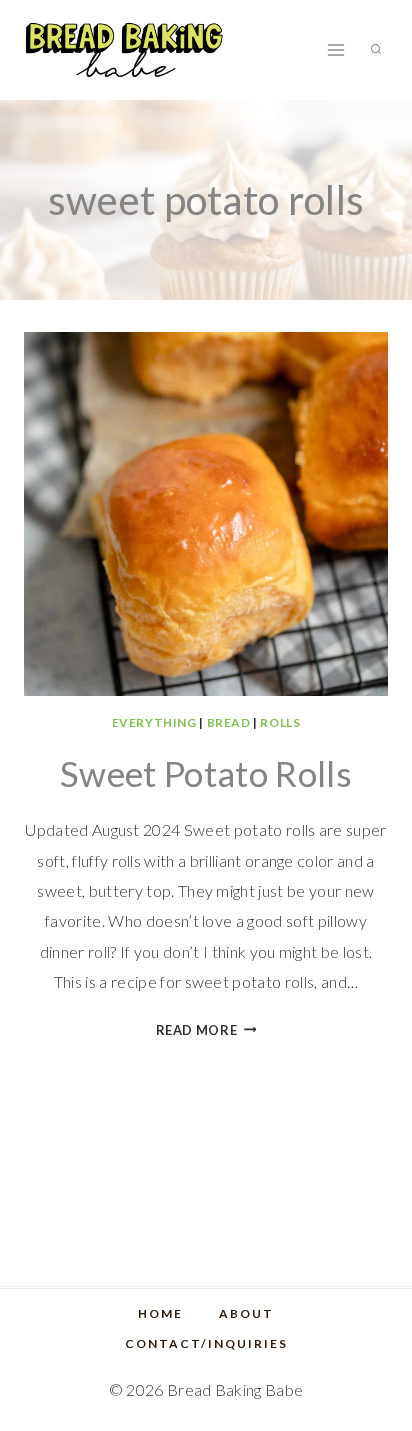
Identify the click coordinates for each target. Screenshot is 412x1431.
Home (160, 1313)
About (246, 1313)
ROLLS (280, 722)
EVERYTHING (154, 722)
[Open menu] (335, 49)
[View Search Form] (376, 50)
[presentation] (206, 514)
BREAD (229, 722)
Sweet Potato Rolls (206, 773)
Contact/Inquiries (206, 1343)
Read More (206, 1030)
